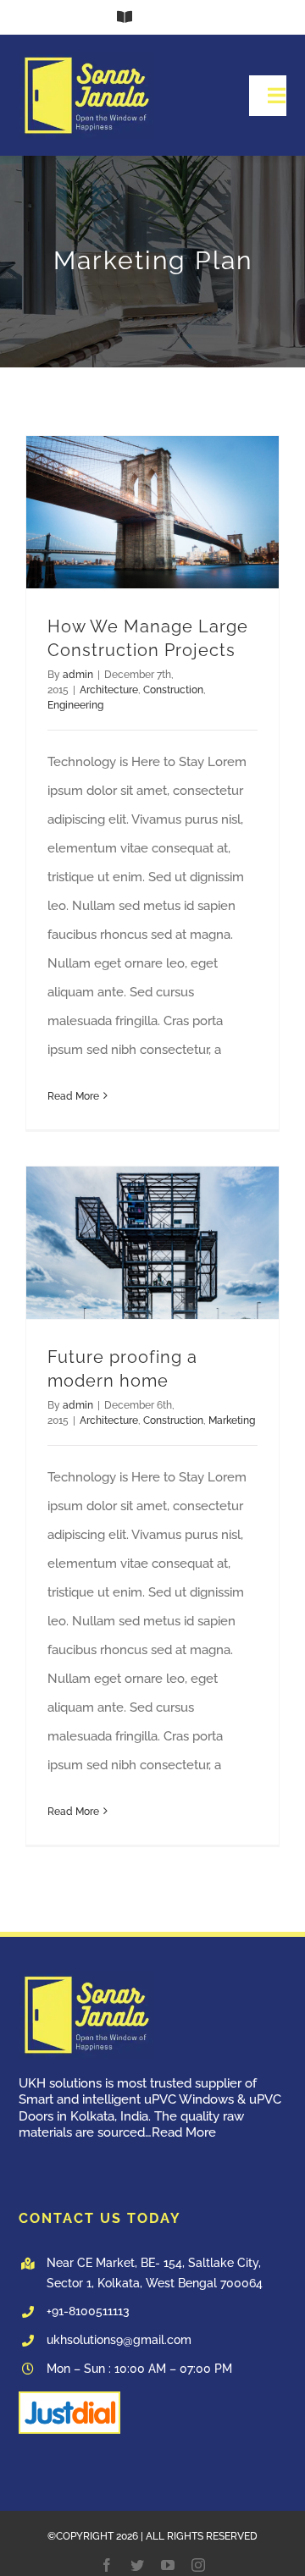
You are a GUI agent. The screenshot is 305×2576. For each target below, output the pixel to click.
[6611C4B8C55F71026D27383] (86, 58)
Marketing (232, 1420)
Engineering (75, 705)
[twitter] (137, 2565)
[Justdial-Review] (69, 2399)
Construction (173, 690)
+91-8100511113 (88, 2311)
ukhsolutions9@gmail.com (119, 2340)
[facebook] (107, 2565)
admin (78, 675)
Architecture (109, 690)
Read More (73, 1096)
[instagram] (198, 2565)
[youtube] (168, 2565)
